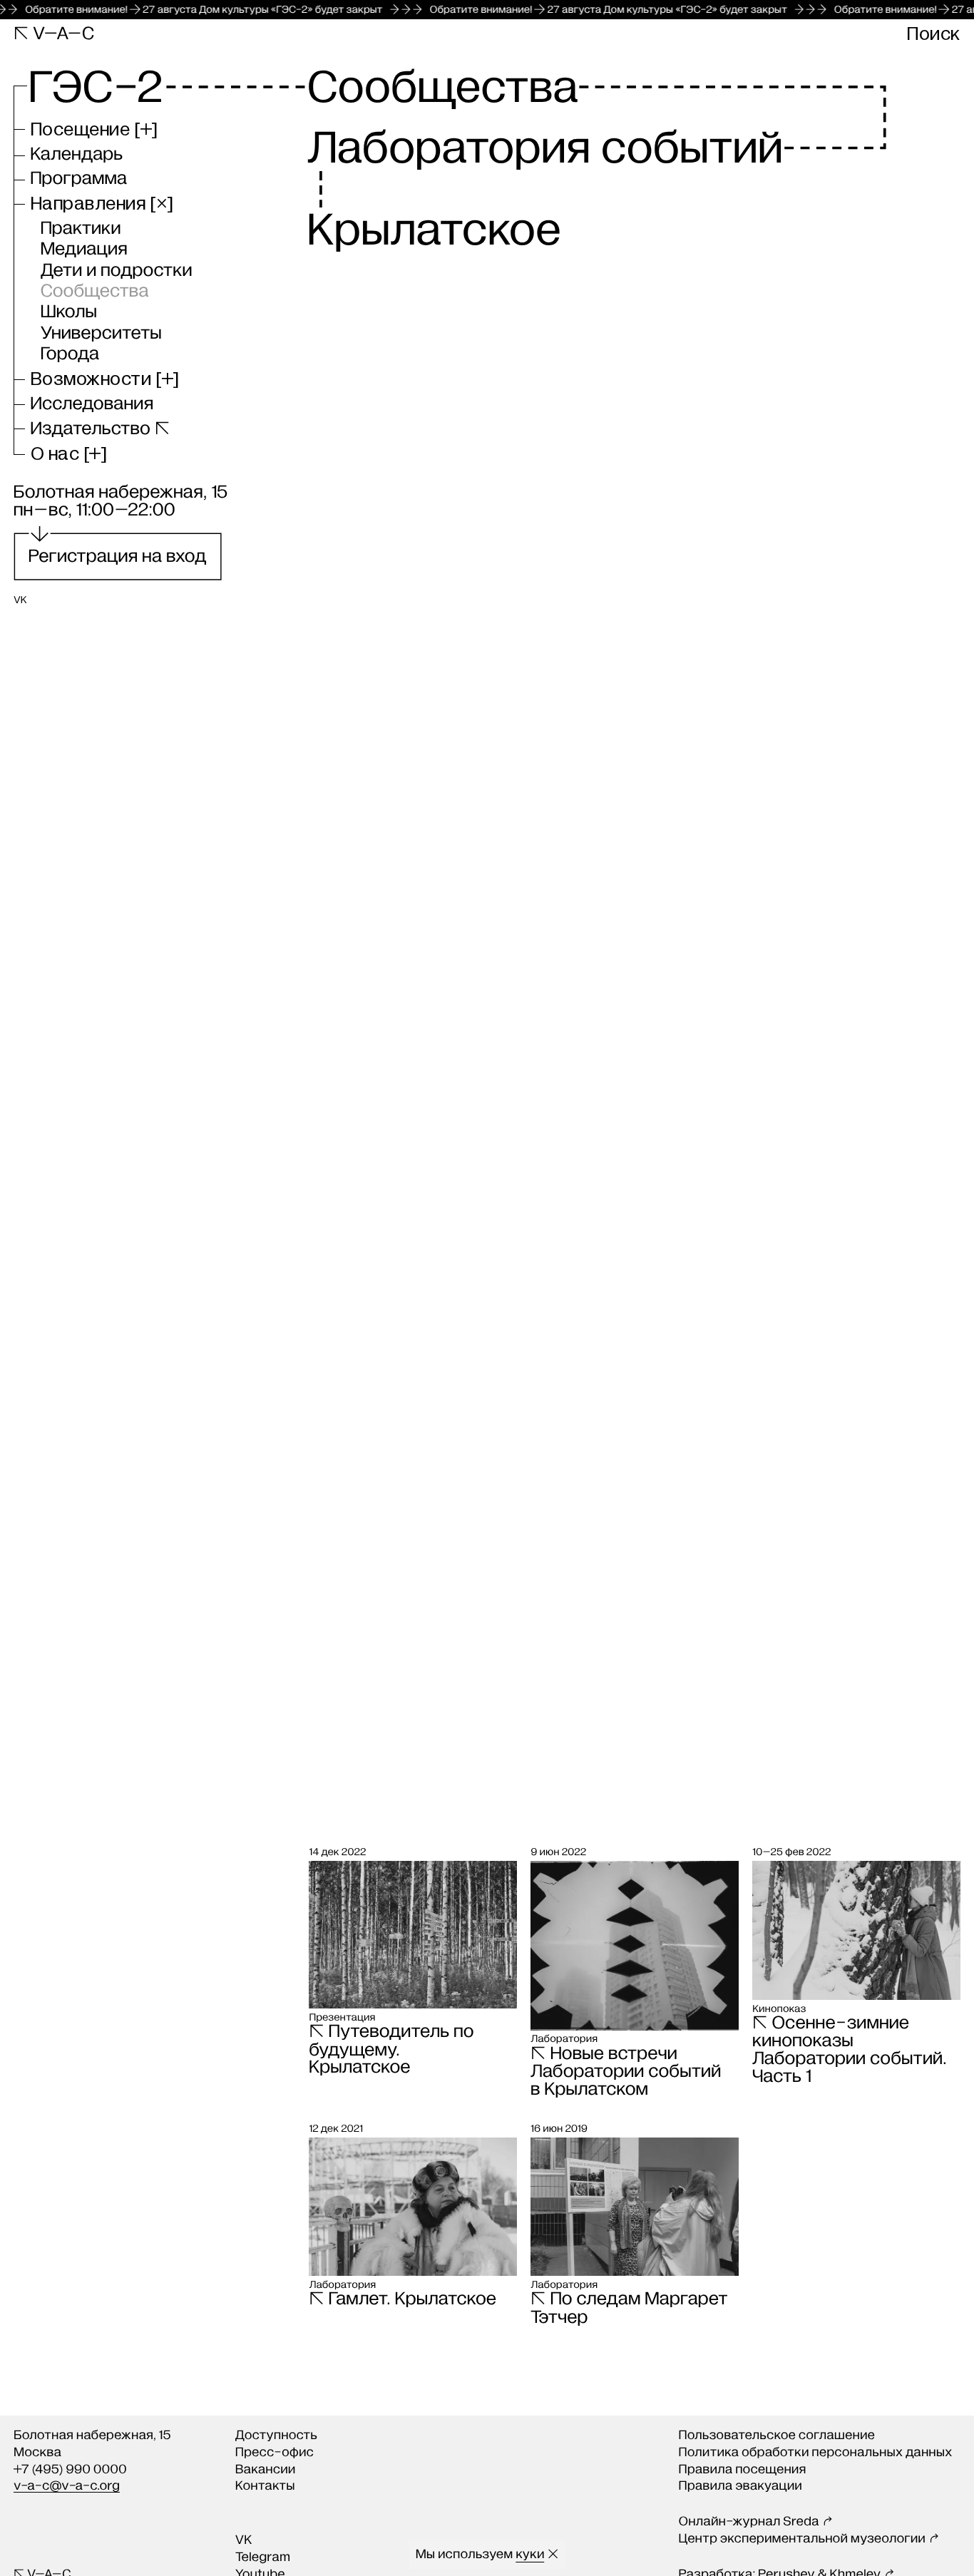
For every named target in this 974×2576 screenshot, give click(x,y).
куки (530, 2555)
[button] (94, 130)
